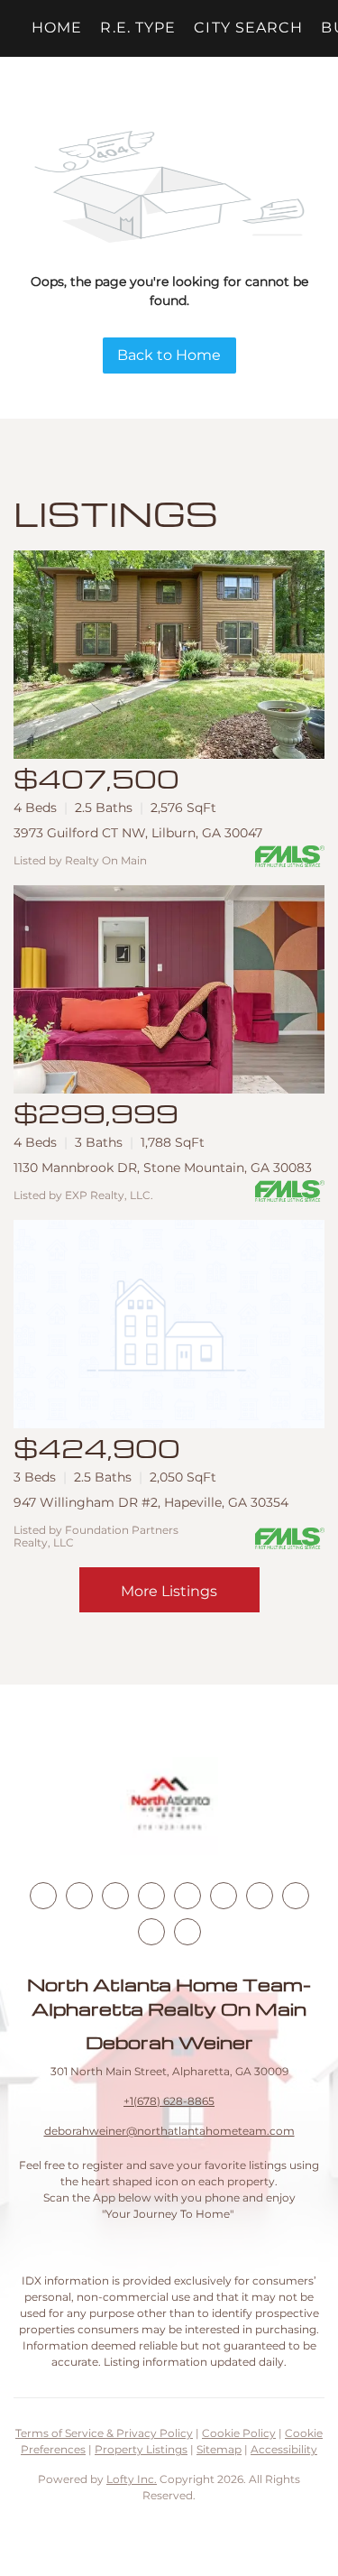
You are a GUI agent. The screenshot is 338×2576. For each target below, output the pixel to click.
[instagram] (187, 1896)
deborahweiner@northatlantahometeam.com (169, 2131)
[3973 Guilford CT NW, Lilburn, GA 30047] (169, 655)
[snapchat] (296, 1896)
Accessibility (284, 2449)
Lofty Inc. (132, 2479)
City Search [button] (248, 28)
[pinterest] (151, 1932)
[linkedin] (79, 1896)
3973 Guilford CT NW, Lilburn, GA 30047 (138, 833)
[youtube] (224, 1896)
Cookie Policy (239, 2433)
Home (57, 28)
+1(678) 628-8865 (169, 2101)
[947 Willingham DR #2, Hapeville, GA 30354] (169, 1324)
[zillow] (151, 1896)
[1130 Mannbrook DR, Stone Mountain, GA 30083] (169, 989)
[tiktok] (260, 1896)
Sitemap (219, 2449)
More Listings (169, 1591)
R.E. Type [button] (138, 28)
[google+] (187, 1932)
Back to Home (169, 355)
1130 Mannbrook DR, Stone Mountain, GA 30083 (163, 1168)
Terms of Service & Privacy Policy (104, 2433)
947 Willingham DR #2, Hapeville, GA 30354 (151, 1502)
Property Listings (141, 2449)
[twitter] (115, 1896)
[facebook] (43, 1896)
